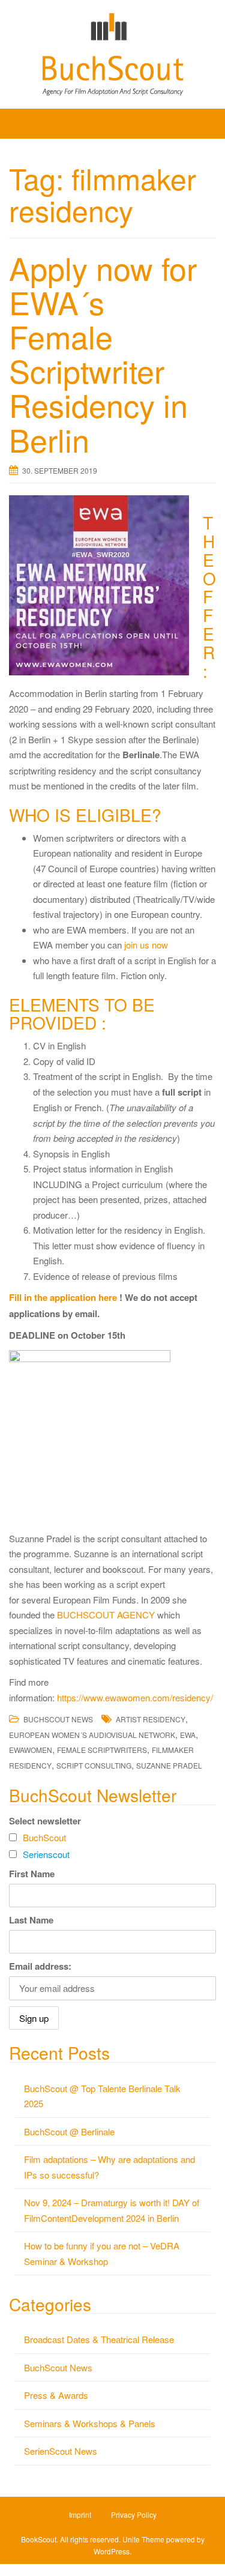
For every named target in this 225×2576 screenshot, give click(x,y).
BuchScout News (58, 1719)
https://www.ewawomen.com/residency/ (135, 1697)
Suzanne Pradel (169, 1765)
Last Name (31, 1920)
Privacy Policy (134, 2514)
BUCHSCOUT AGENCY (106, 1615)
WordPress (112, 2551)
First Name (32, 1874)
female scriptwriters (102, 1750)
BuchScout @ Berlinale (69, 2131)
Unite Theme (143, 2539)
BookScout (39, 2539)
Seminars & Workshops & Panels (90, 2423)
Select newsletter (45, 1821)
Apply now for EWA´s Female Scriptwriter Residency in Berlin (103, 353)
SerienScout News (61, 2451)
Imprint (80, 2514)
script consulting (94, 1765)
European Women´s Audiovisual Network (92, 1735)
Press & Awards (56, 2395)
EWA (188, 1735)
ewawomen (31, 1750)
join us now (146, 945)
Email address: (40, 1966)
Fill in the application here (64, 1297)
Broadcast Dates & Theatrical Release (99, 2339)
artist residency (151, 1719)
